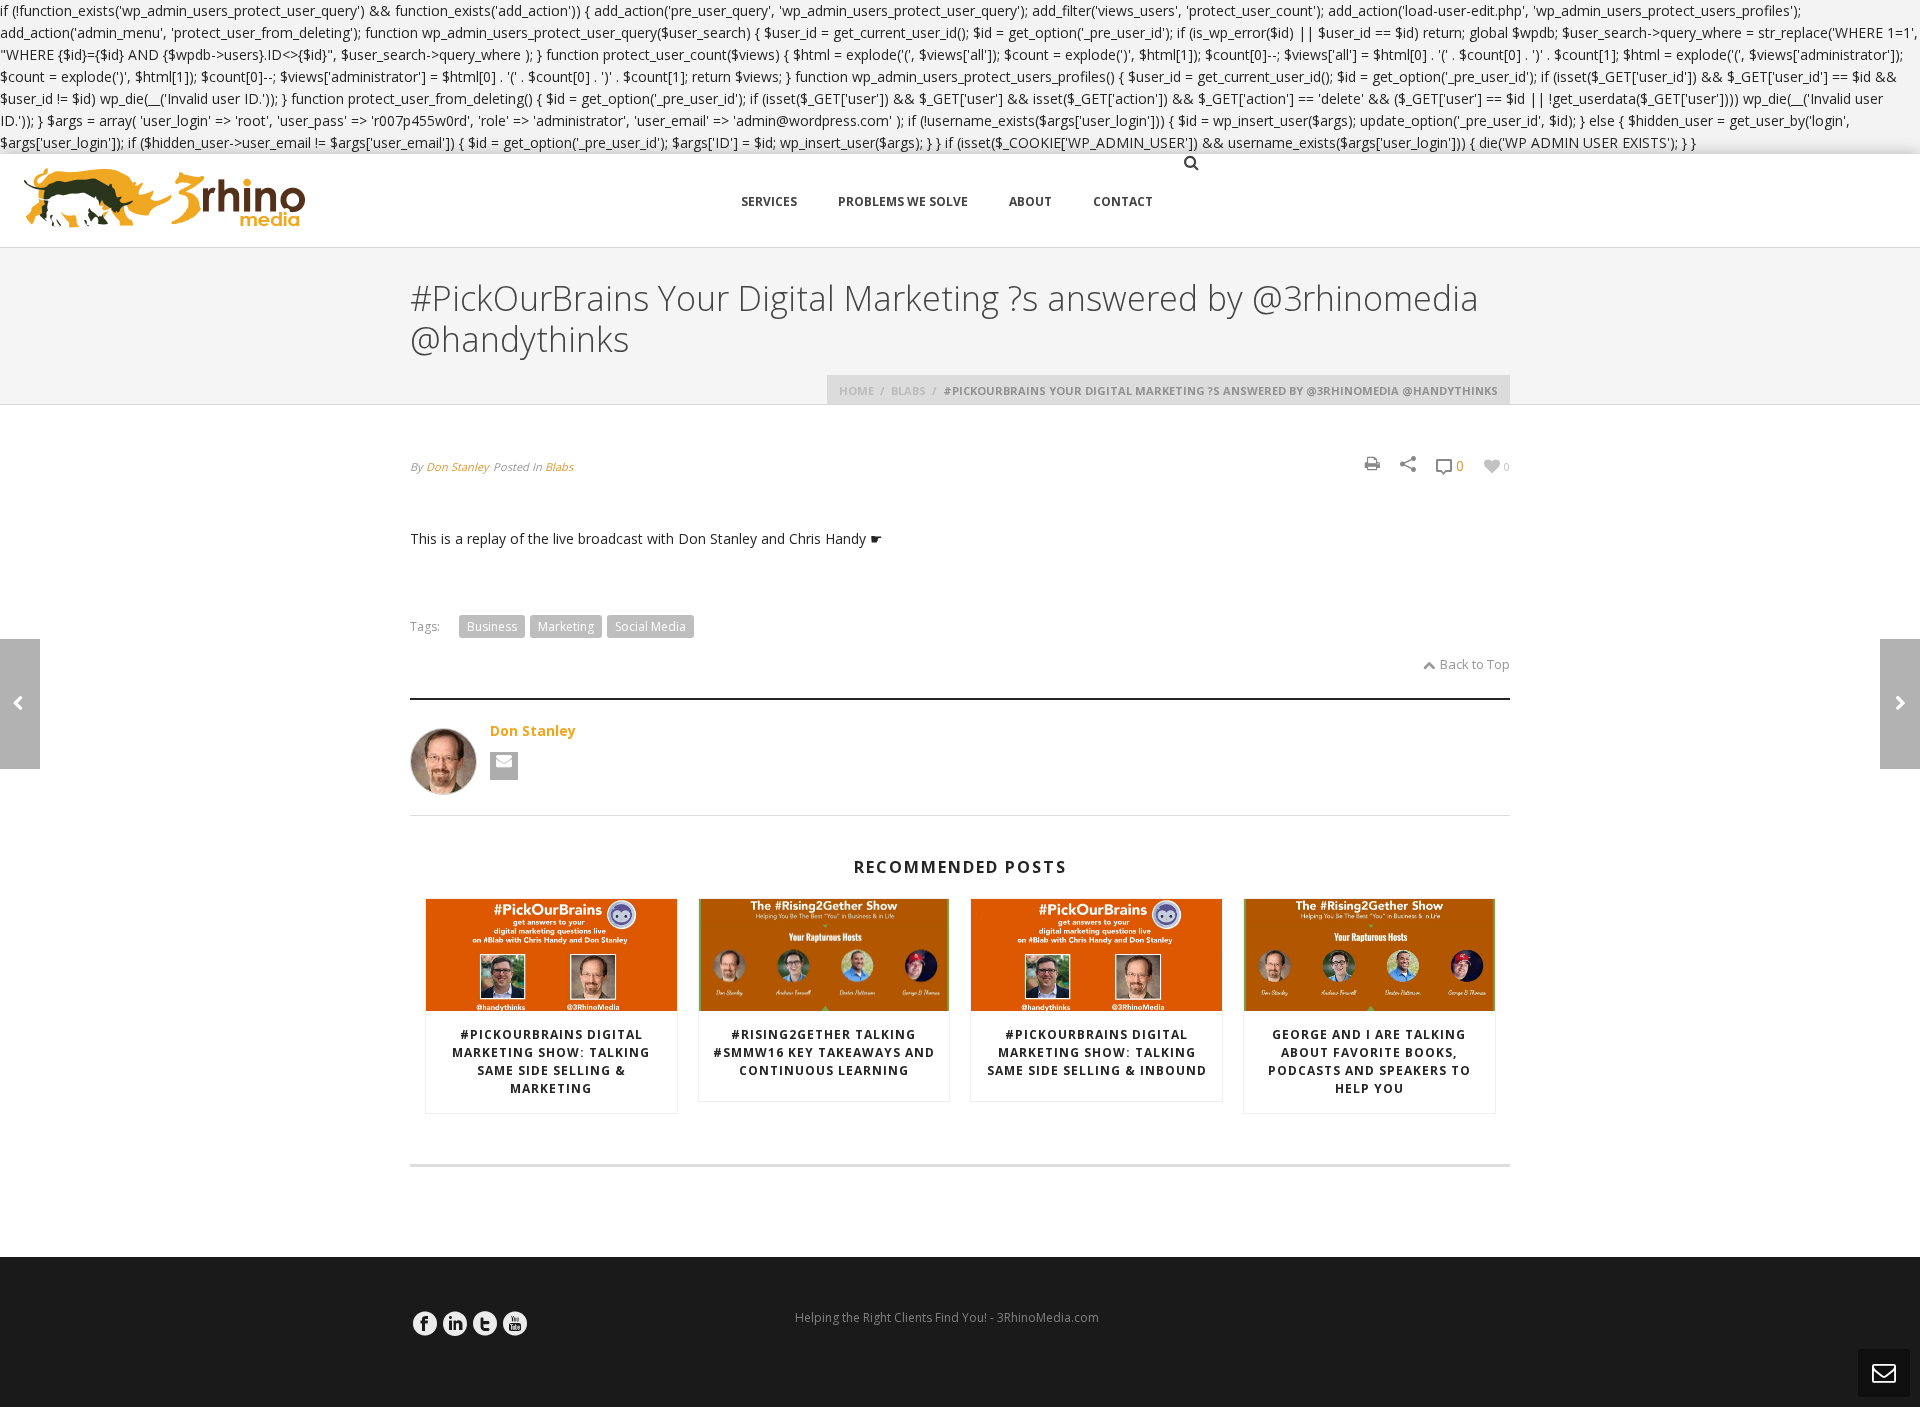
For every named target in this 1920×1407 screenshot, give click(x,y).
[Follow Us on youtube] (515, 1324)
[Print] (1372, 463)
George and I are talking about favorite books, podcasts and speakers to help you (1369, 1061)
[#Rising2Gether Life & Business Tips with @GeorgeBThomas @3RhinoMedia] (20, 704)
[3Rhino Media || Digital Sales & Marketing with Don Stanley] (165, 200)
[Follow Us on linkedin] (455, 1324)
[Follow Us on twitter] (485, 1324)
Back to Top (1475, 664)
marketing (566, 626)
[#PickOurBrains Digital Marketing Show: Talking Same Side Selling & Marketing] (551, 955)
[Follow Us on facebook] (425, 1324)
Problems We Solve (903, 201)
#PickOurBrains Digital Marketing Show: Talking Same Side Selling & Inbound (1097, 1052)
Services (769, 201)
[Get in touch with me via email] (504, 766)
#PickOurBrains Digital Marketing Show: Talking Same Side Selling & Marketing (551, 1061)
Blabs (908, 390)
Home (856, 390)
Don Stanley (457, 466)
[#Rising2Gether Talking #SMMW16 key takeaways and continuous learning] (824, 955)
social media (650, 626)
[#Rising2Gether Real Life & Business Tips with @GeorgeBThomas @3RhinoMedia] (1900, 704)
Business (492, 626)
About (1030, 201)
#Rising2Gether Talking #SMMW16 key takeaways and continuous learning (824, 1052)
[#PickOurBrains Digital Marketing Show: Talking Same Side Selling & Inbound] (1096, 955)
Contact (1123, 201)
